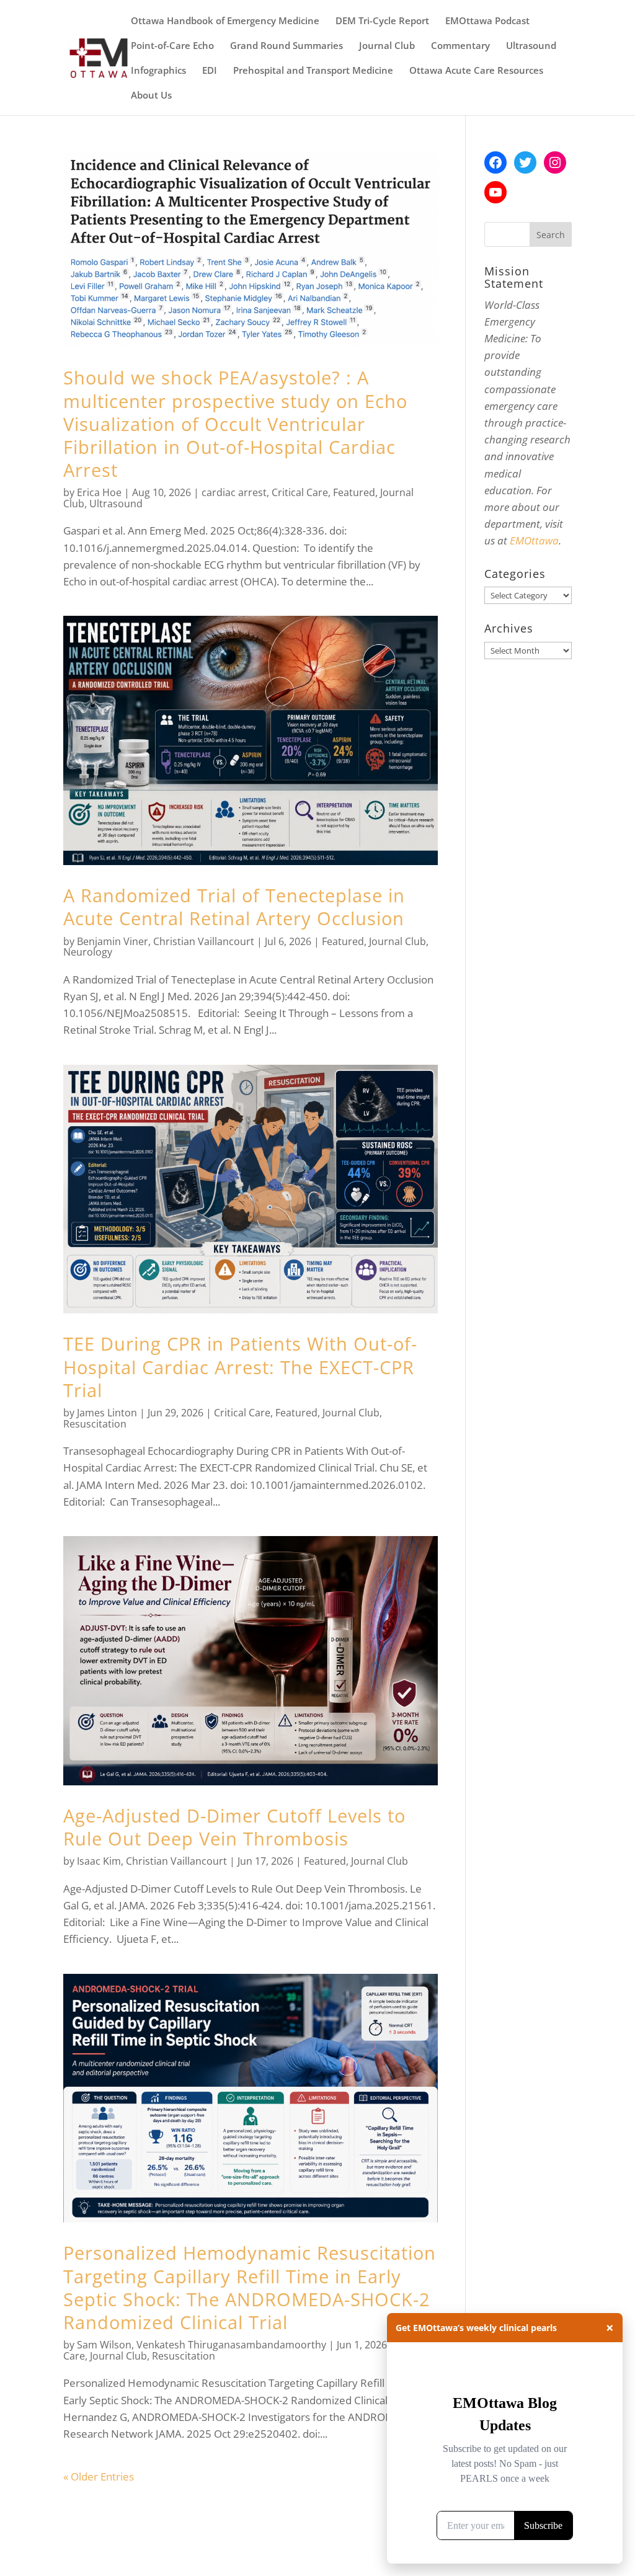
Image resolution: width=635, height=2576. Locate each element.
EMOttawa (534, 540)
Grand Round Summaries (286, 46)
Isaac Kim (99, 1861)
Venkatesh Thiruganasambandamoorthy (231, 2345)
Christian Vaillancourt (204, 941)
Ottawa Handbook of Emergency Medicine (225, 21)
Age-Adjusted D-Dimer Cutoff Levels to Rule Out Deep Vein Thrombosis (234, 1827)
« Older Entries (99, 2476)
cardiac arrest (234, 492)
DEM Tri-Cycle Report (382, 21)
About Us (151, 96)
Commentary (460, 46)
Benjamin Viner (113, 941)
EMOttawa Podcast (487, 21)
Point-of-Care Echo (172, 46)
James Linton (107, 1413)
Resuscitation (95, 1424)
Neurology (88, 952)
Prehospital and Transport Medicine (313, 71)
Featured (354, 492)
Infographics (158, 71)
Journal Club (387, 46)
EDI (210, 71)
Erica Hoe (99, 492)
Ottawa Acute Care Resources (476, 71)
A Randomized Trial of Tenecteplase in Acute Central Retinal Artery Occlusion (234, 907)
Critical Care (300, 492)
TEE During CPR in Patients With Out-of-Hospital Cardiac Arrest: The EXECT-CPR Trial (240, 1366)
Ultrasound (531, 46)
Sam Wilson (104, 2345)
